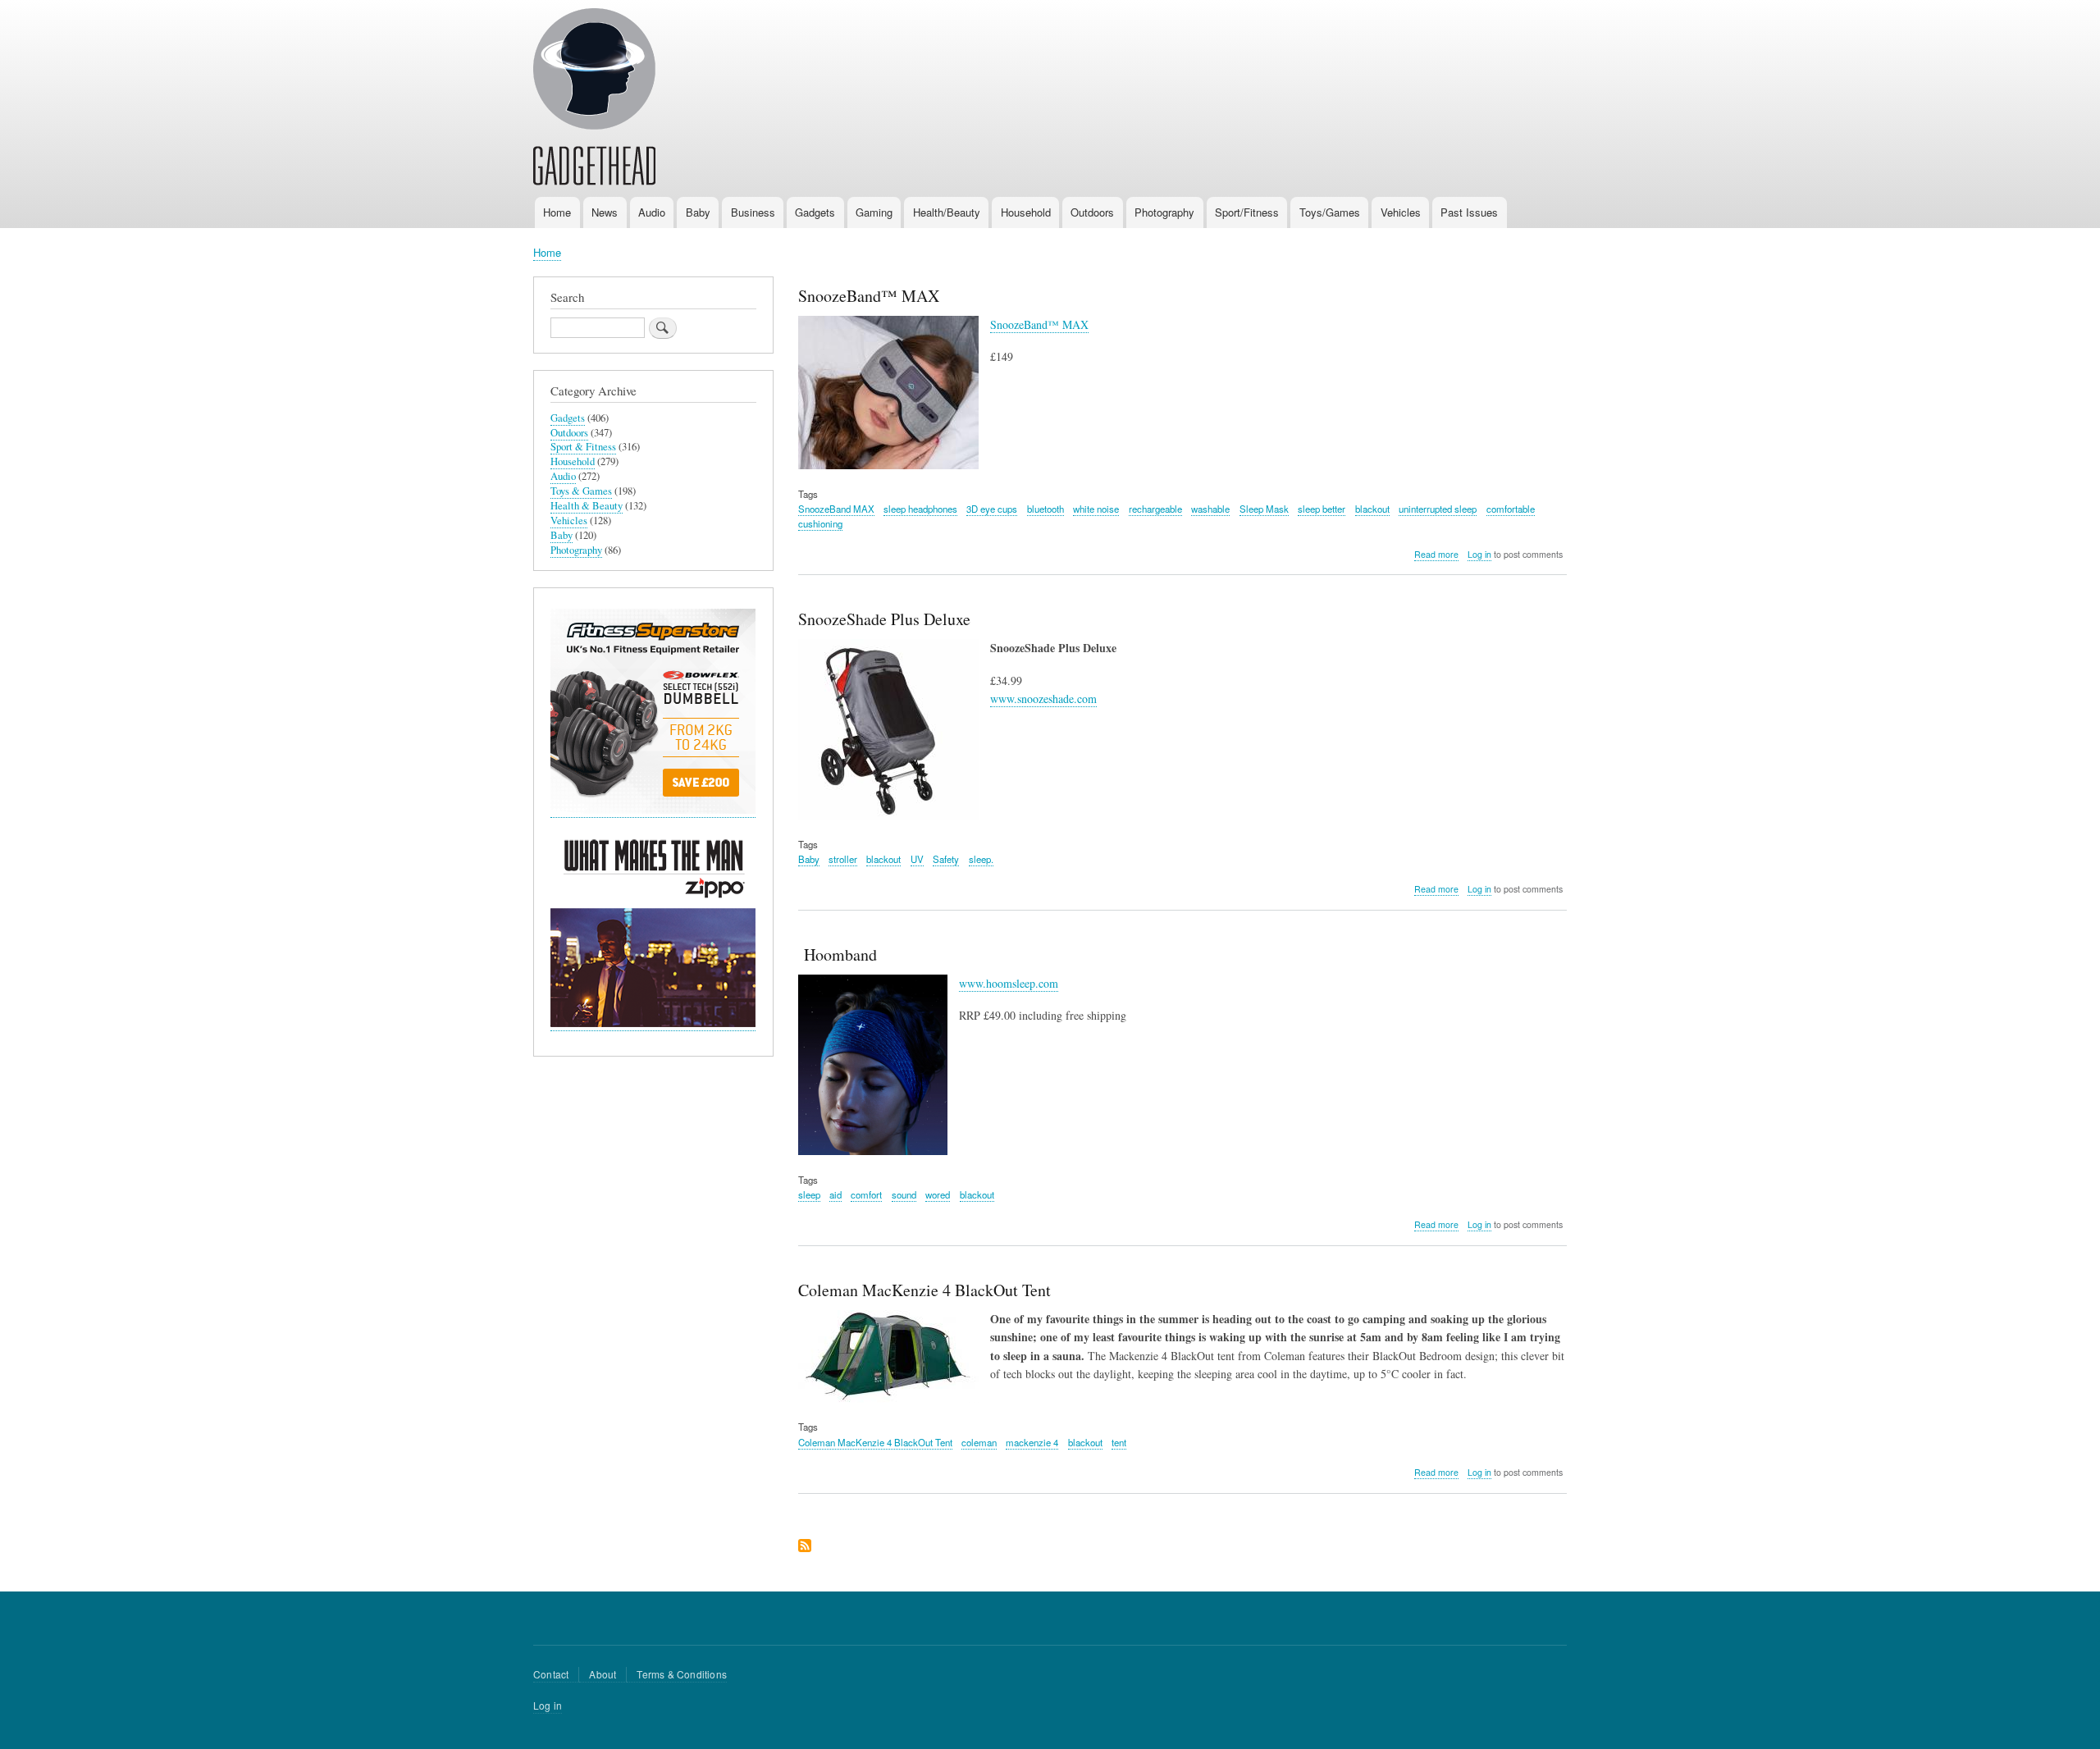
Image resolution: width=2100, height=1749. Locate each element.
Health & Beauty (587, 506)
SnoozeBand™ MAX (1039, 324)
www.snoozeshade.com (1043, 699)
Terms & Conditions (682, 1674)
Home (557, 212)
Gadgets (815, 212)
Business (753, 212)
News (605, 212)
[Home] (594, 99)
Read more (1436, 555)
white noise (1096, 509)
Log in (1479, 554)
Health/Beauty (947, 212)
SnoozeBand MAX (836, 509)
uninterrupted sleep (1438, 509)
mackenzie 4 (1032, 1442)
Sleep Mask (1264, 509)
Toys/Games (1330, 212)
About (603, 1674)
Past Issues (1469, 212)
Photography (1164, 212)
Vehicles (1401, 212)
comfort (866, 1194)
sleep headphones (920, 509)
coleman (979, 1442)
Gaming (874, 212)
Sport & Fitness (583, 447)
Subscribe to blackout (805, 1547)
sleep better (1322, 509)
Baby (698, 212)
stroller (843, 859)
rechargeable (1155, 509)
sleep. (981, 859)
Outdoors (1092, 212)
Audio (652, 212)
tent (1119, 1442)
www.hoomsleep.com (1009, 983)
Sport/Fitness (1247, 212)
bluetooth (1045, 509)
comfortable (1511, 509)
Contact (551, 1674)
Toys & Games (581, 491)
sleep (809, 1194)
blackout (1372, 509)
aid (835, 1194)
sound (904, 1194)
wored (938, 1194)
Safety (946, 859)
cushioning (820, 523)
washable (1210, 509)
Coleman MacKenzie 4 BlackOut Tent (875, 1442)
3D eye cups (992, 509)
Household (1026, 212)
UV (917, 859)
